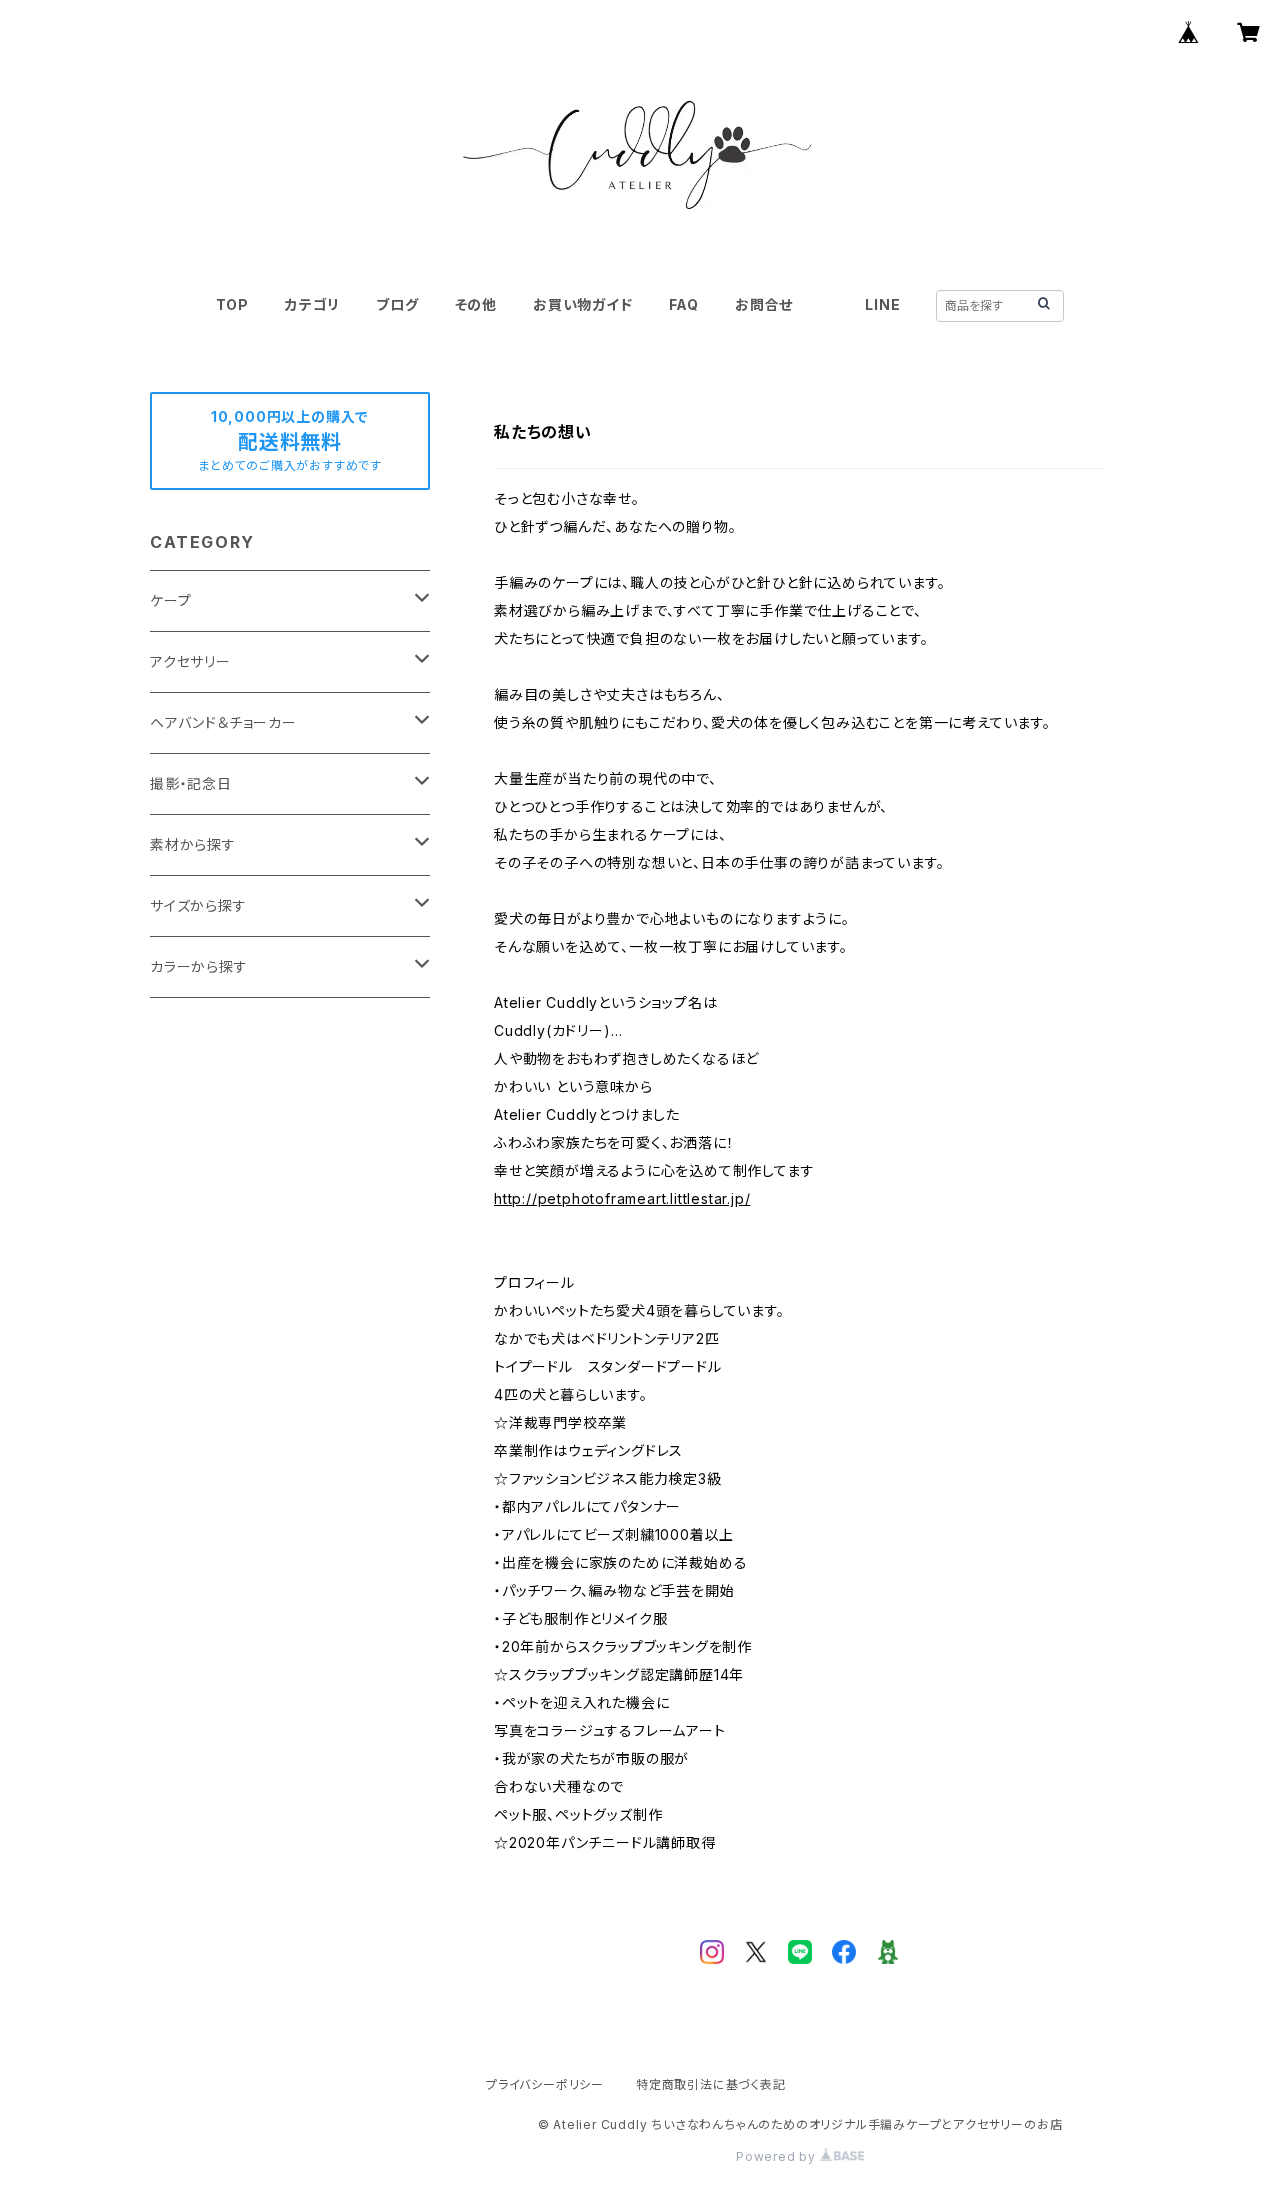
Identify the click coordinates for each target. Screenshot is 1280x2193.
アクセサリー (190, 661)
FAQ (684, 304)
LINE (882, 304)
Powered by (778, 2156)
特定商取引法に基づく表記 (711, 2084)
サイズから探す (198, 905)
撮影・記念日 (191, 783)
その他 (476, 304)
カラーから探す (199, 966)
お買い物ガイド (583, 304)
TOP (232, 304)
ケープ (170, 600)
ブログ (397, 304)
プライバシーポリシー (545, 2084)
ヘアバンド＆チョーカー (223, 722)
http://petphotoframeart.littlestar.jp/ (622, 1198)
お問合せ (764, 304)
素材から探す (193, 844)
